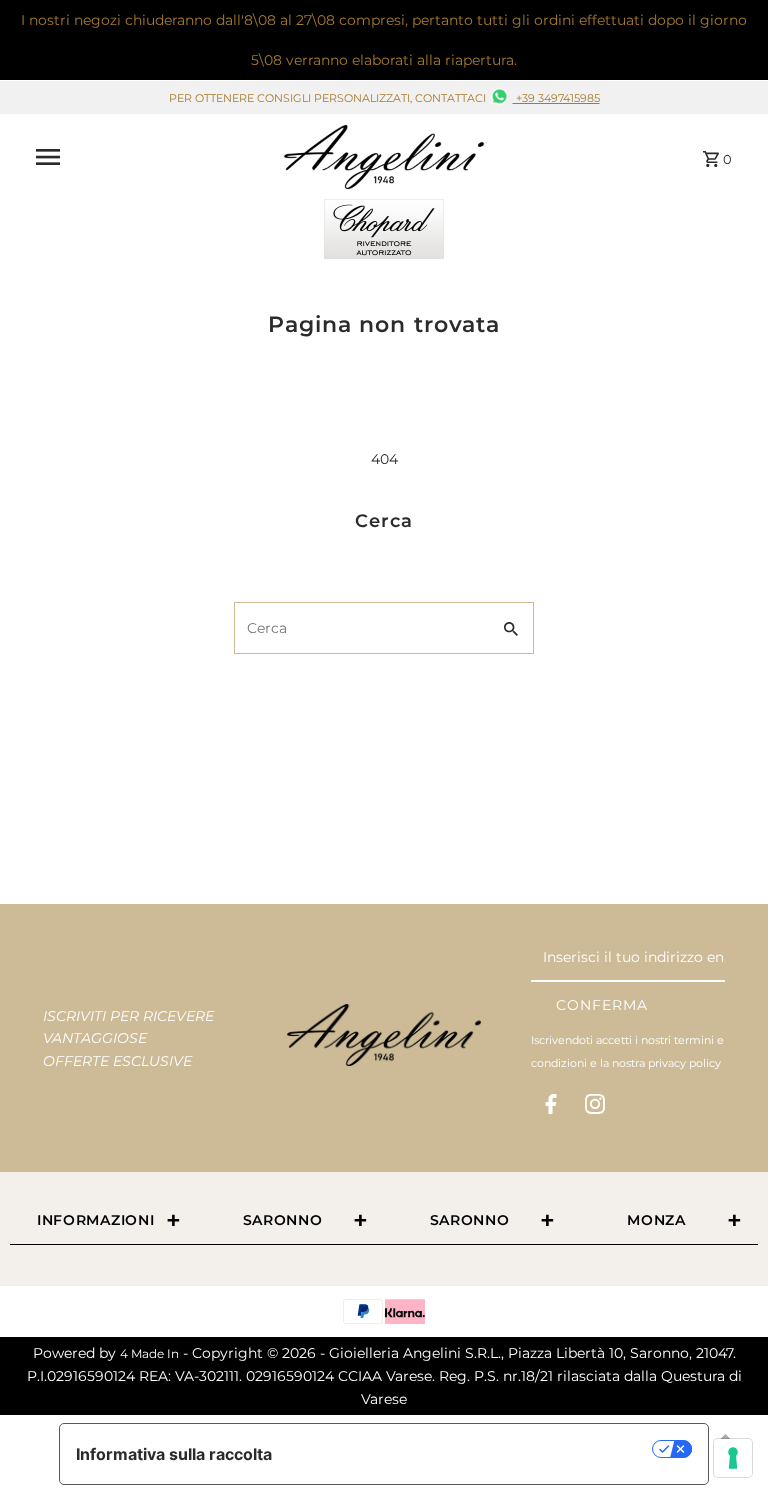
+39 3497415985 (556, 98)
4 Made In (149, 1353)
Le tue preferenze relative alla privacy (472, 1449)
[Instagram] (595, 1108)
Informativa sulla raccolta (174, 1454)
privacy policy (684, 1063)
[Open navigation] (152, 157)
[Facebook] (551, 1108)
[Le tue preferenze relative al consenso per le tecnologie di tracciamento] (733, 1458)
